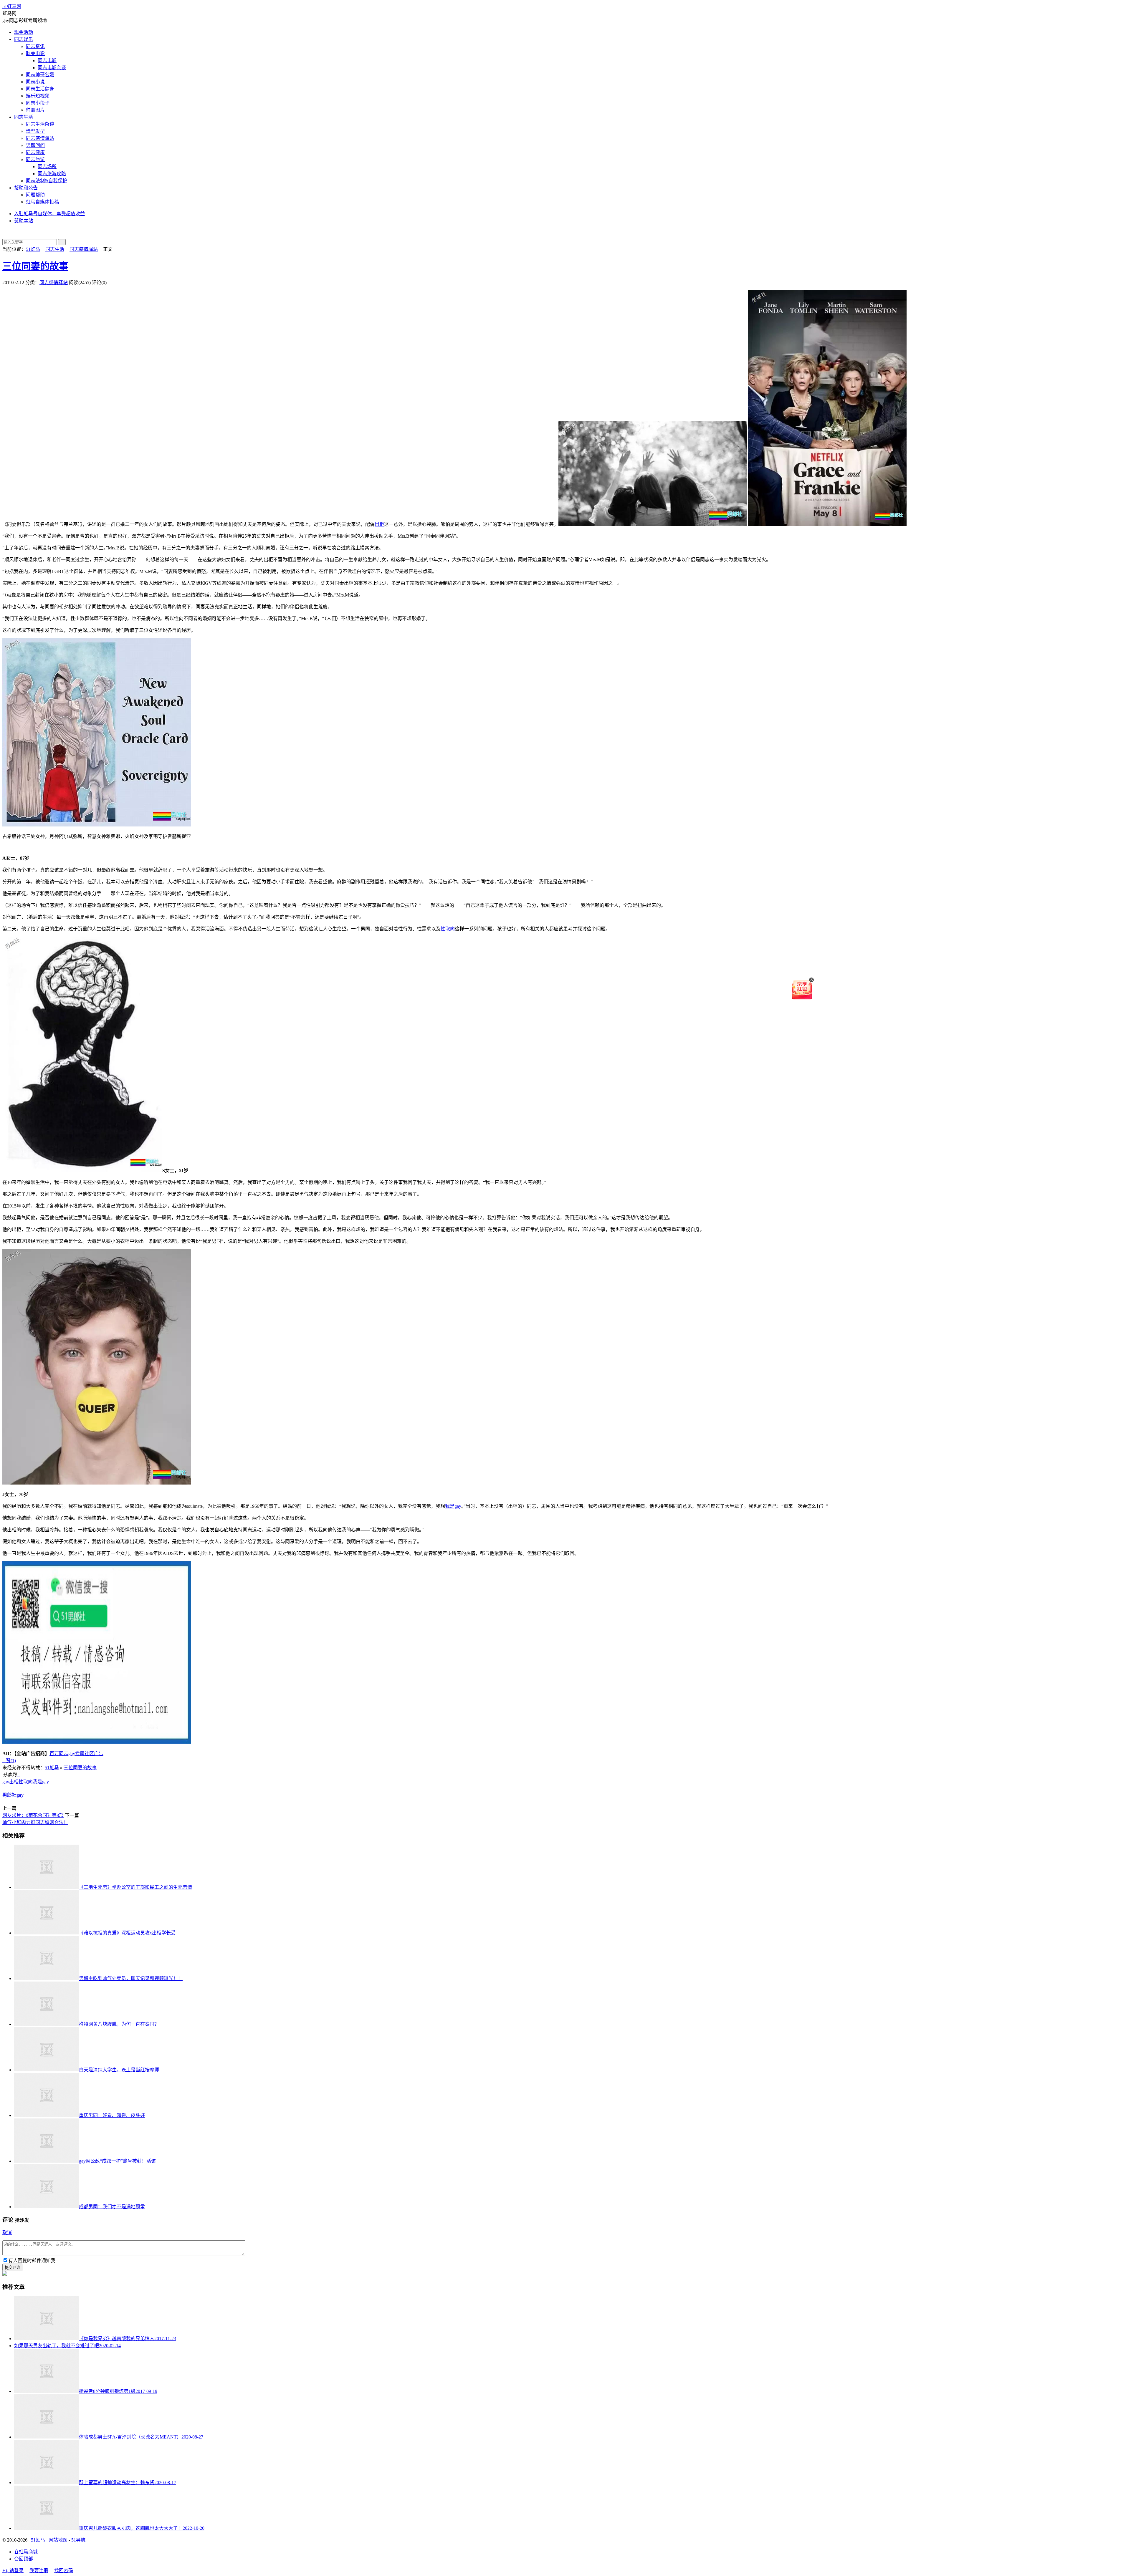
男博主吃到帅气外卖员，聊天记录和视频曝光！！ (131, 1978)
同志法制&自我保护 (47, 181)
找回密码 (64, 2571)
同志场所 (47, 167)
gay (6, 1782)
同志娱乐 (24, 39)
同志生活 (24, 117)
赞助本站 (24, 221)
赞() (9, 1761)
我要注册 (39, 2571)
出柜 (379, 524)
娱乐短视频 (38, 96)
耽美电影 (35, 53)
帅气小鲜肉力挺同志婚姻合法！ (35, 1822)
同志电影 (47, 61)
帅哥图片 (35, 110)
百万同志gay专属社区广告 (76, 1753)
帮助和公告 (26, 188)
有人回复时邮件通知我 (32, 2261)
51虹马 (33, 249)
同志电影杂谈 (52, 68)
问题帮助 (35, 195)
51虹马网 (12, 6)
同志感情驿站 (40, 138)
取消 (7, 2233)
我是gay (453, 1506)
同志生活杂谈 (40, 124)
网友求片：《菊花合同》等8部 (33, 1815)
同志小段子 (38, 103)
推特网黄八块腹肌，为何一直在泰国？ (119, 2024)
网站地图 (58, 2540)
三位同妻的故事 (35, 266)
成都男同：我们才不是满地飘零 (112, 2207)
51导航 (78, 2540)
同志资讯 (35, 46)
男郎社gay (13, 1795)
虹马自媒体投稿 (42, 202)
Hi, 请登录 (13, 2571)
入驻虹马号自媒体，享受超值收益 (49, 214)
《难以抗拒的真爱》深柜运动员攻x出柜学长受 (127, 1933)
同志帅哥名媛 (40, 75)
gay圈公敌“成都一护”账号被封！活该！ (120, 2161)
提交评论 (12, 2268)
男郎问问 (35, 145)
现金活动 (24, 32)
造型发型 (35, 131)
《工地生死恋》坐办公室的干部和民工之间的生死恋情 (135, 1887)
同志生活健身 (40, 89)
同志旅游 (35, 159)
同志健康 (35, 152)
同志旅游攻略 (52, 174)
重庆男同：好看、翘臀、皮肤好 (112, 2115)
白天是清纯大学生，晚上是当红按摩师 (119, 2070)
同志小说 (35, 82)
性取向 (448, 929)
